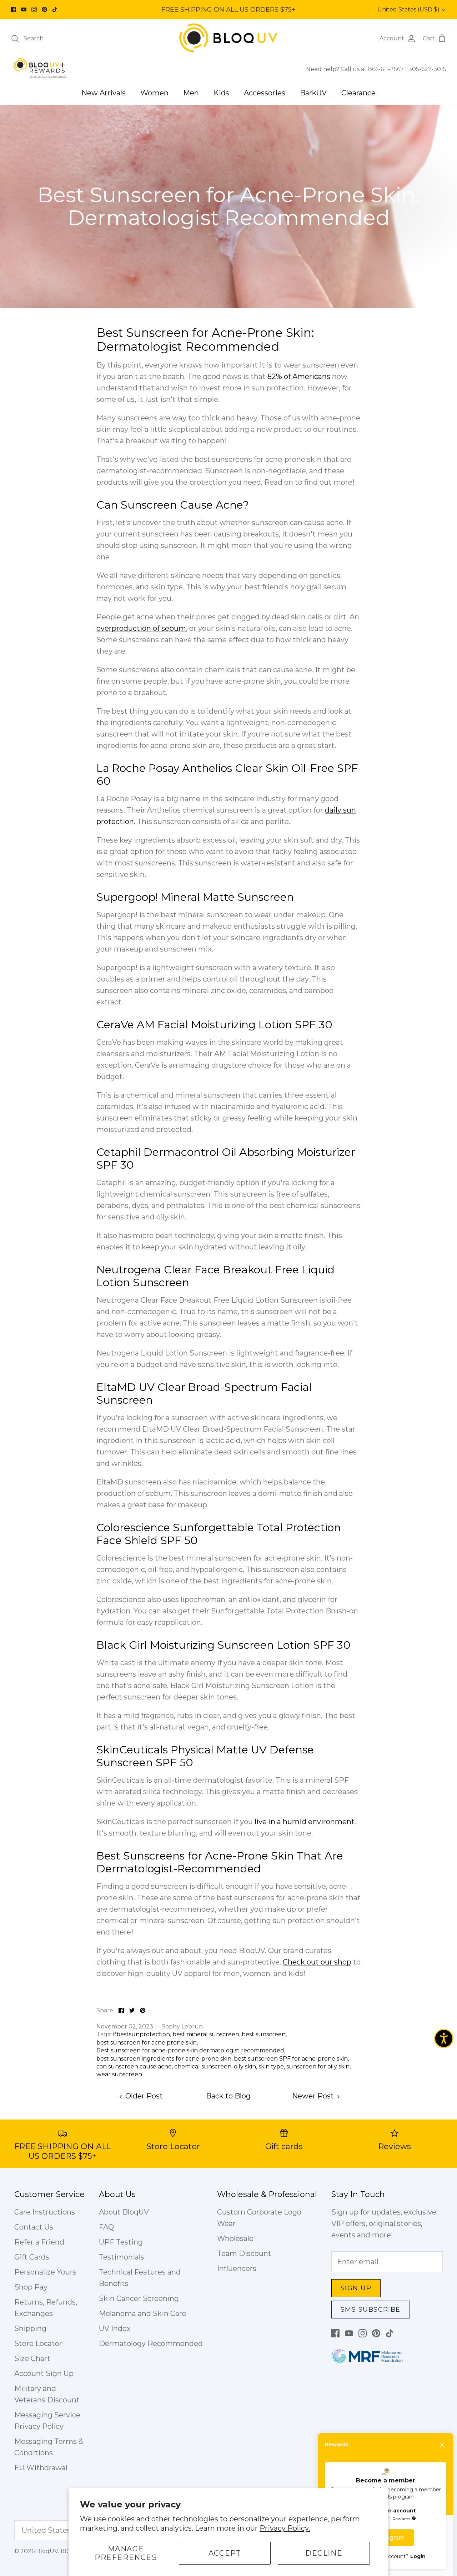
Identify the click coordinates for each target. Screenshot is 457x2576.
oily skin (245, 2066)
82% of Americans (299, 376)
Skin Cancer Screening (139, 2298)
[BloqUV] (228, 38)
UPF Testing (121, 2242)
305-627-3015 (427, 69)
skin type (271, 2066)
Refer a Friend (39, 2242)
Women (154, 93)
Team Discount (244, 2253)
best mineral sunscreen (206, 2034)
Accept (225, 2553)
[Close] (442, 2445)
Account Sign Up (44, 2373)
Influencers (237, 2268)
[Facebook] (13, 9)
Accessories (265, 93)
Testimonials (122, 2257)
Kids (221, 93)
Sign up (356, 2288)
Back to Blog (228, 2096)
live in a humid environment (305, 1822)
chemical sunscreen (203, 2066)
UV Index (115, 2328)
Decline (324, 2553)
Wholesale (235, 2238)
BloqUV (47, 2551)
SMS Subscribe (371, 2310)
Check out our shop (317, 1962)
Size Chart (32, 2358)
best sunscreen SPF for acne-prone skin (291, 2059)
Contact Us (34, 2227)
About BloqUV (124, 2212)
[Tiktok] (55, 9)
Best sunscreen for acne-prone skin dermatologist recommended (190, 2050)
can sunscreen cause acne (134, 2066)
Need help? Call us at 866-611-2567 (356, 69)
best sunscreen (264, 2034)
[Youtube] (24, 9)
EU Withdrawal (41, 2468)
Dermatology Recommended (151, 2343)
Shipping (30, 2328)
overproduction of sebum (141, 628)
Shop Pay (31, 2287)
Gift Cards (32, 2257)
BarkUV (313, 93)
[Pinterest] (44, 9)
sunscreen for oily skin (318, 2066)
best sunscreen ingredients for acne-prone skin (164, 2059)
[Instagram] (34, 9)
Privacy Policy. (285, 2528)
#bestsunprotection (141, 2034)
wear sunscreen (119, 2074)
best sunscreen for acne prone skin (147, 2043)
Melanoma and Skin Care (143, 2313)
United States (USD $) (408, 9)
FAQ (106, 2227)
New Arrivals (104, 93)
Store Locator (38, 2343)
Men (191, 93)
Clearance (358, 93)
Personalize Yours (45, 2272)
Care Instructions (45, 2212)
